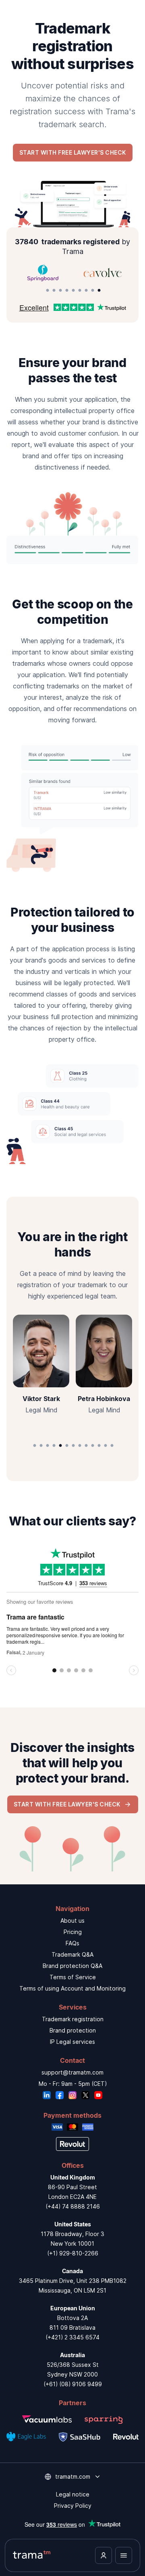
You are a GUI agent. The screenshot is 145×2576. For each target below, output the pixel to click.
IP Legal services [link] (72, 2042)
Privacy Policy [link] (73, 2506)
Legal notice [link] (73, 2494)
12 (106, 1446)
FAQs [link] (72, 1943)
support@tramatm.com (72, 2072)
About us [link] (72, 1920)
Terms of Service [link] (73, 1977)
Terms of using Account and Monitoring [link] (72, 1988)
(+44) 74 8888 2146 (73, 2206)
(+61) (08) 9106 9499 (73, 2384)
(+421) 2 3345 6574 (72, 2337)
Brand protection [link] (73, 2030)
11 (99, 1446)
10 (93, 1446)
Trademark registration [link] (73, 2019)
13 (112, 1446)
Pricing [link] (73, 1932)
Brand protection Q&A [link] (72, 1966)
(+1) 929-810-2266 (73, 2253)
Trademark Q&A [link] (72, 1954)
